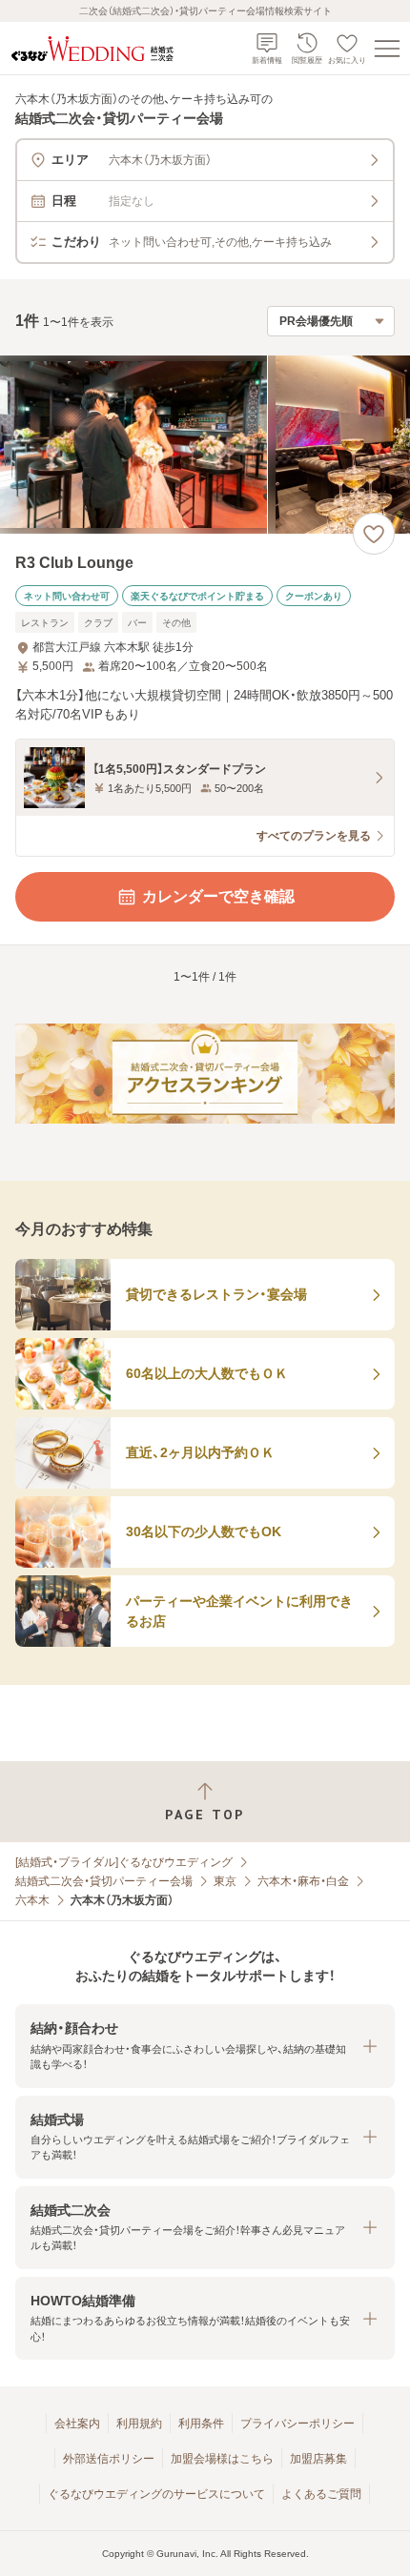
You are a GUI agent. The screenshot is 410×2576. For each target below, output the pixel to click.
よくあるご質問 (321, 2494)
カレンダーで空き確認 (218, 896)
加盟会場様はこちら (222, 2459)
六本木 (32, 1900)
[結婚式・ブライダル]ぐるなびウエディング (124, 1862)
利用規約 (139, 2424)
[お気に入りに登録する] (374, 534)
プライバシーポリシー (297, 2424)
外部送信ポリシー (109, 2459)
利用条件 (201, 2424)
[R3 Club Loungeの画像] (205, 445)
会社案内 (77, 2424)
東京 (225, 1881)
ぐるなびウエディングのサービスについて (156, 2494)
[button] (205, 2046)
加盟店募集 (318, 2459)
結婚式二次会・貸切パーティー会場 (104, 1881)
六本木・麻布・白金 (303, 1881)
